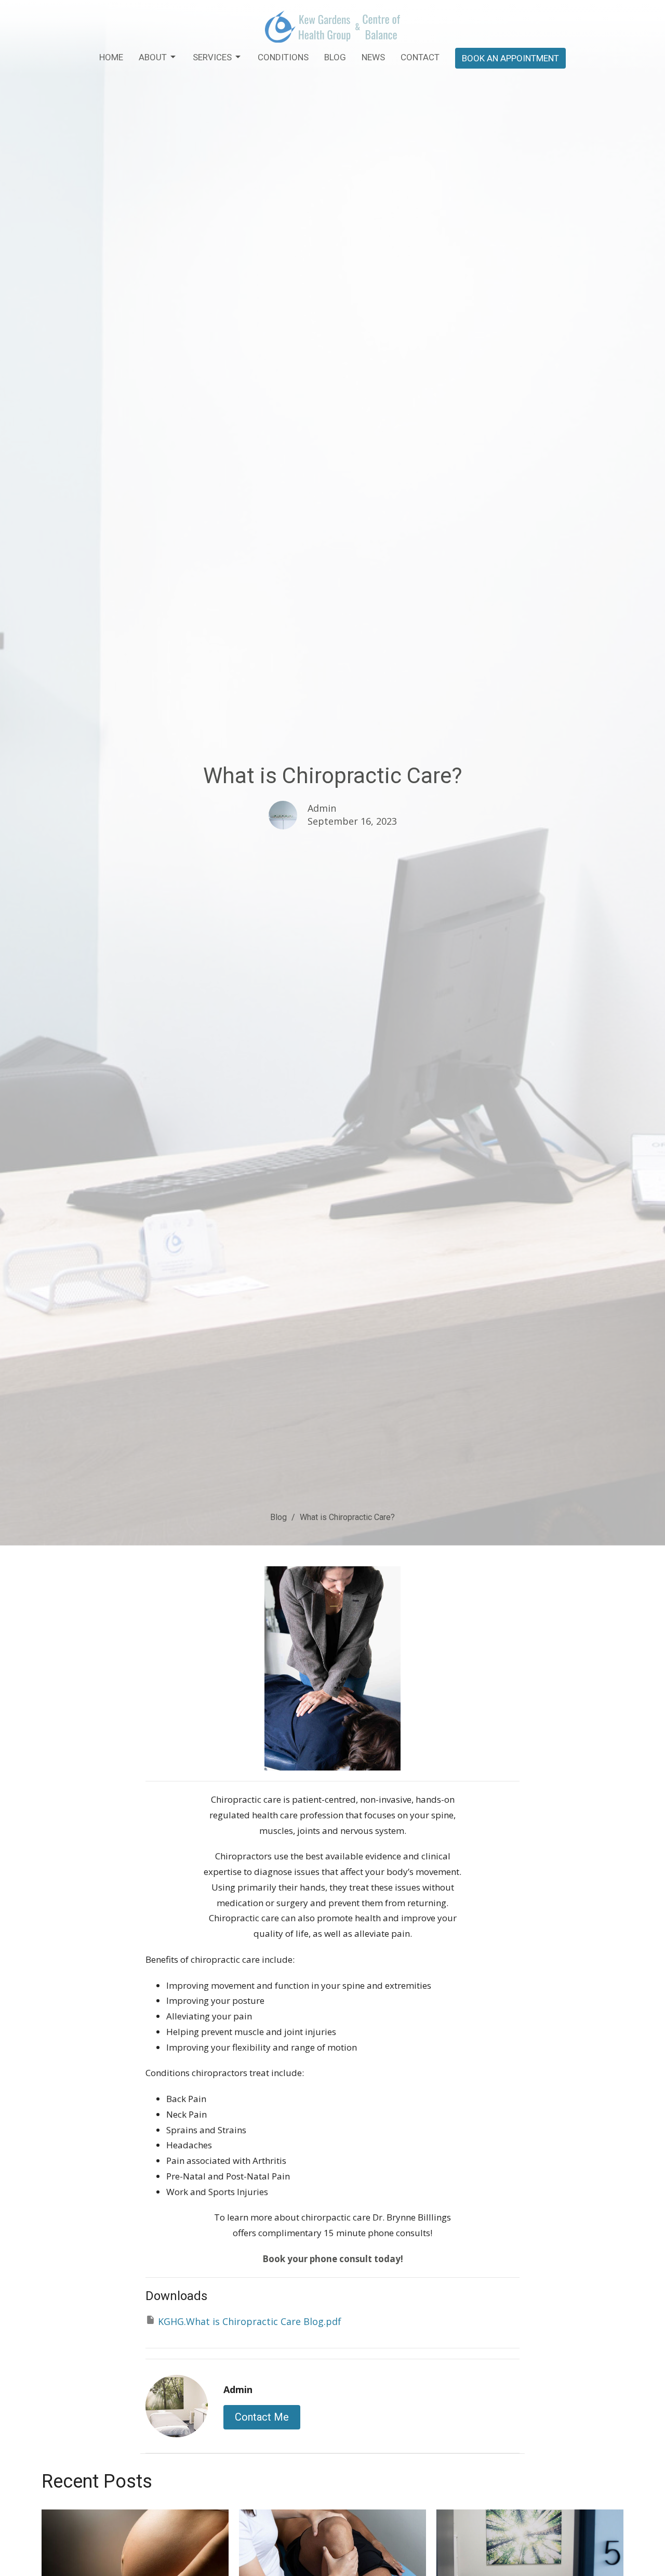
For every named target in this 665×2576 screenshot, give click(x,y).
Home (111, 57)
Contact (420, 57)
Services (212, 57)
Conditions (283, 57)
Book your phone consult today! (333, 2259)
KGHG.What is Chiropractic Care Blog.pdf (250, 2321)
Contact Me (262, 2417)
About (153, 57)
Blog (335, 57)
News (373, 57)
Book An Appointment (510, 58)
